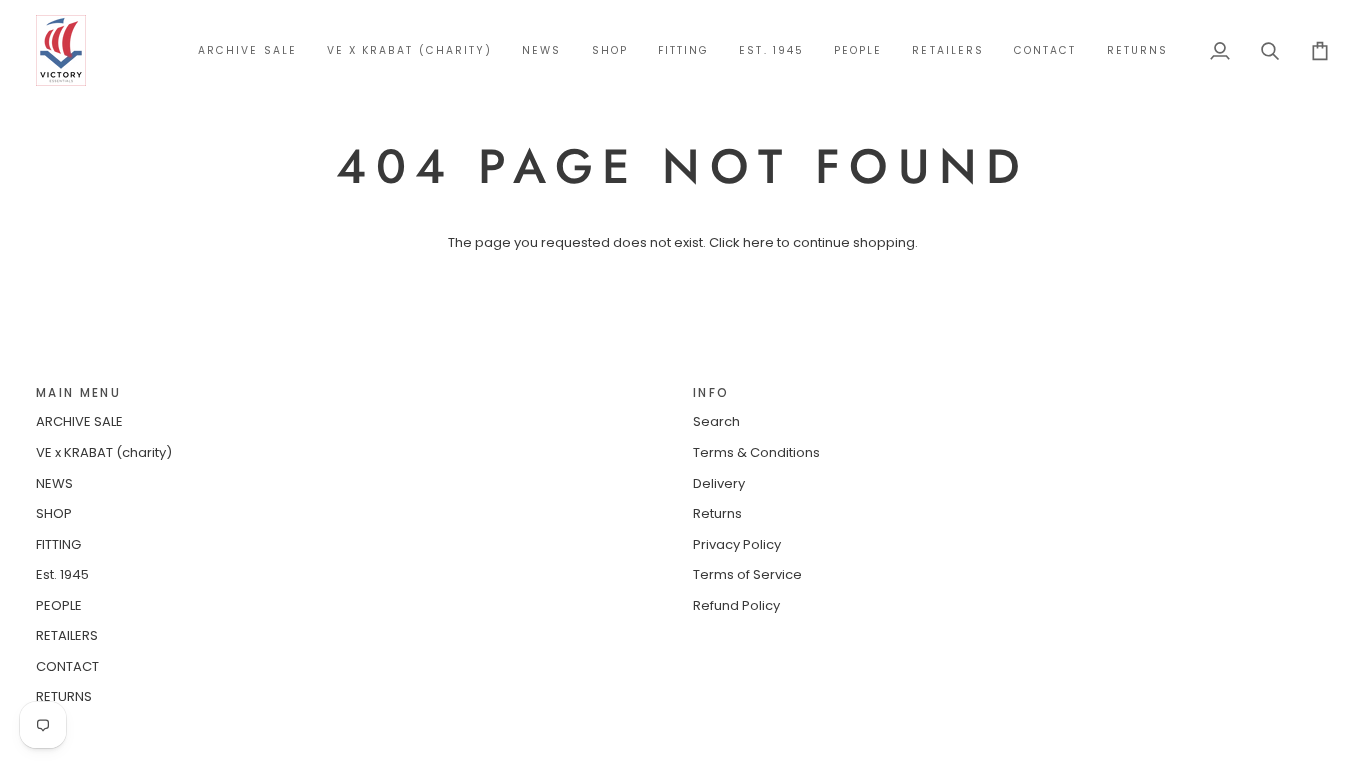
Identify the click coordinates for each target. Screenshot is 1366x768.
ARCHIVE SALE (79, 421)
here (758, 242)
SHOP (54, 513)
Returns (717, 513)
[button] (610, 50)
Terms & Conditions (756, 452)
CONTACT (67, 666)
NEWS (54, 483)
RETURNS (64, 696)
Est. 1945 (62, 574)
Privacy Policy (737, 544)
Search (716, 421)
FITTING (58, 544)
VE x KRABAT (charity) (104, 452)
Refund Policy (736, 605)
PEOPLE (59, 605)
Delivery (719, 483)
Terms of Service (747, 574)
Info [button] (711, 393)
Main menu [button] (78, 393)
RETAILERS (67, 635)
